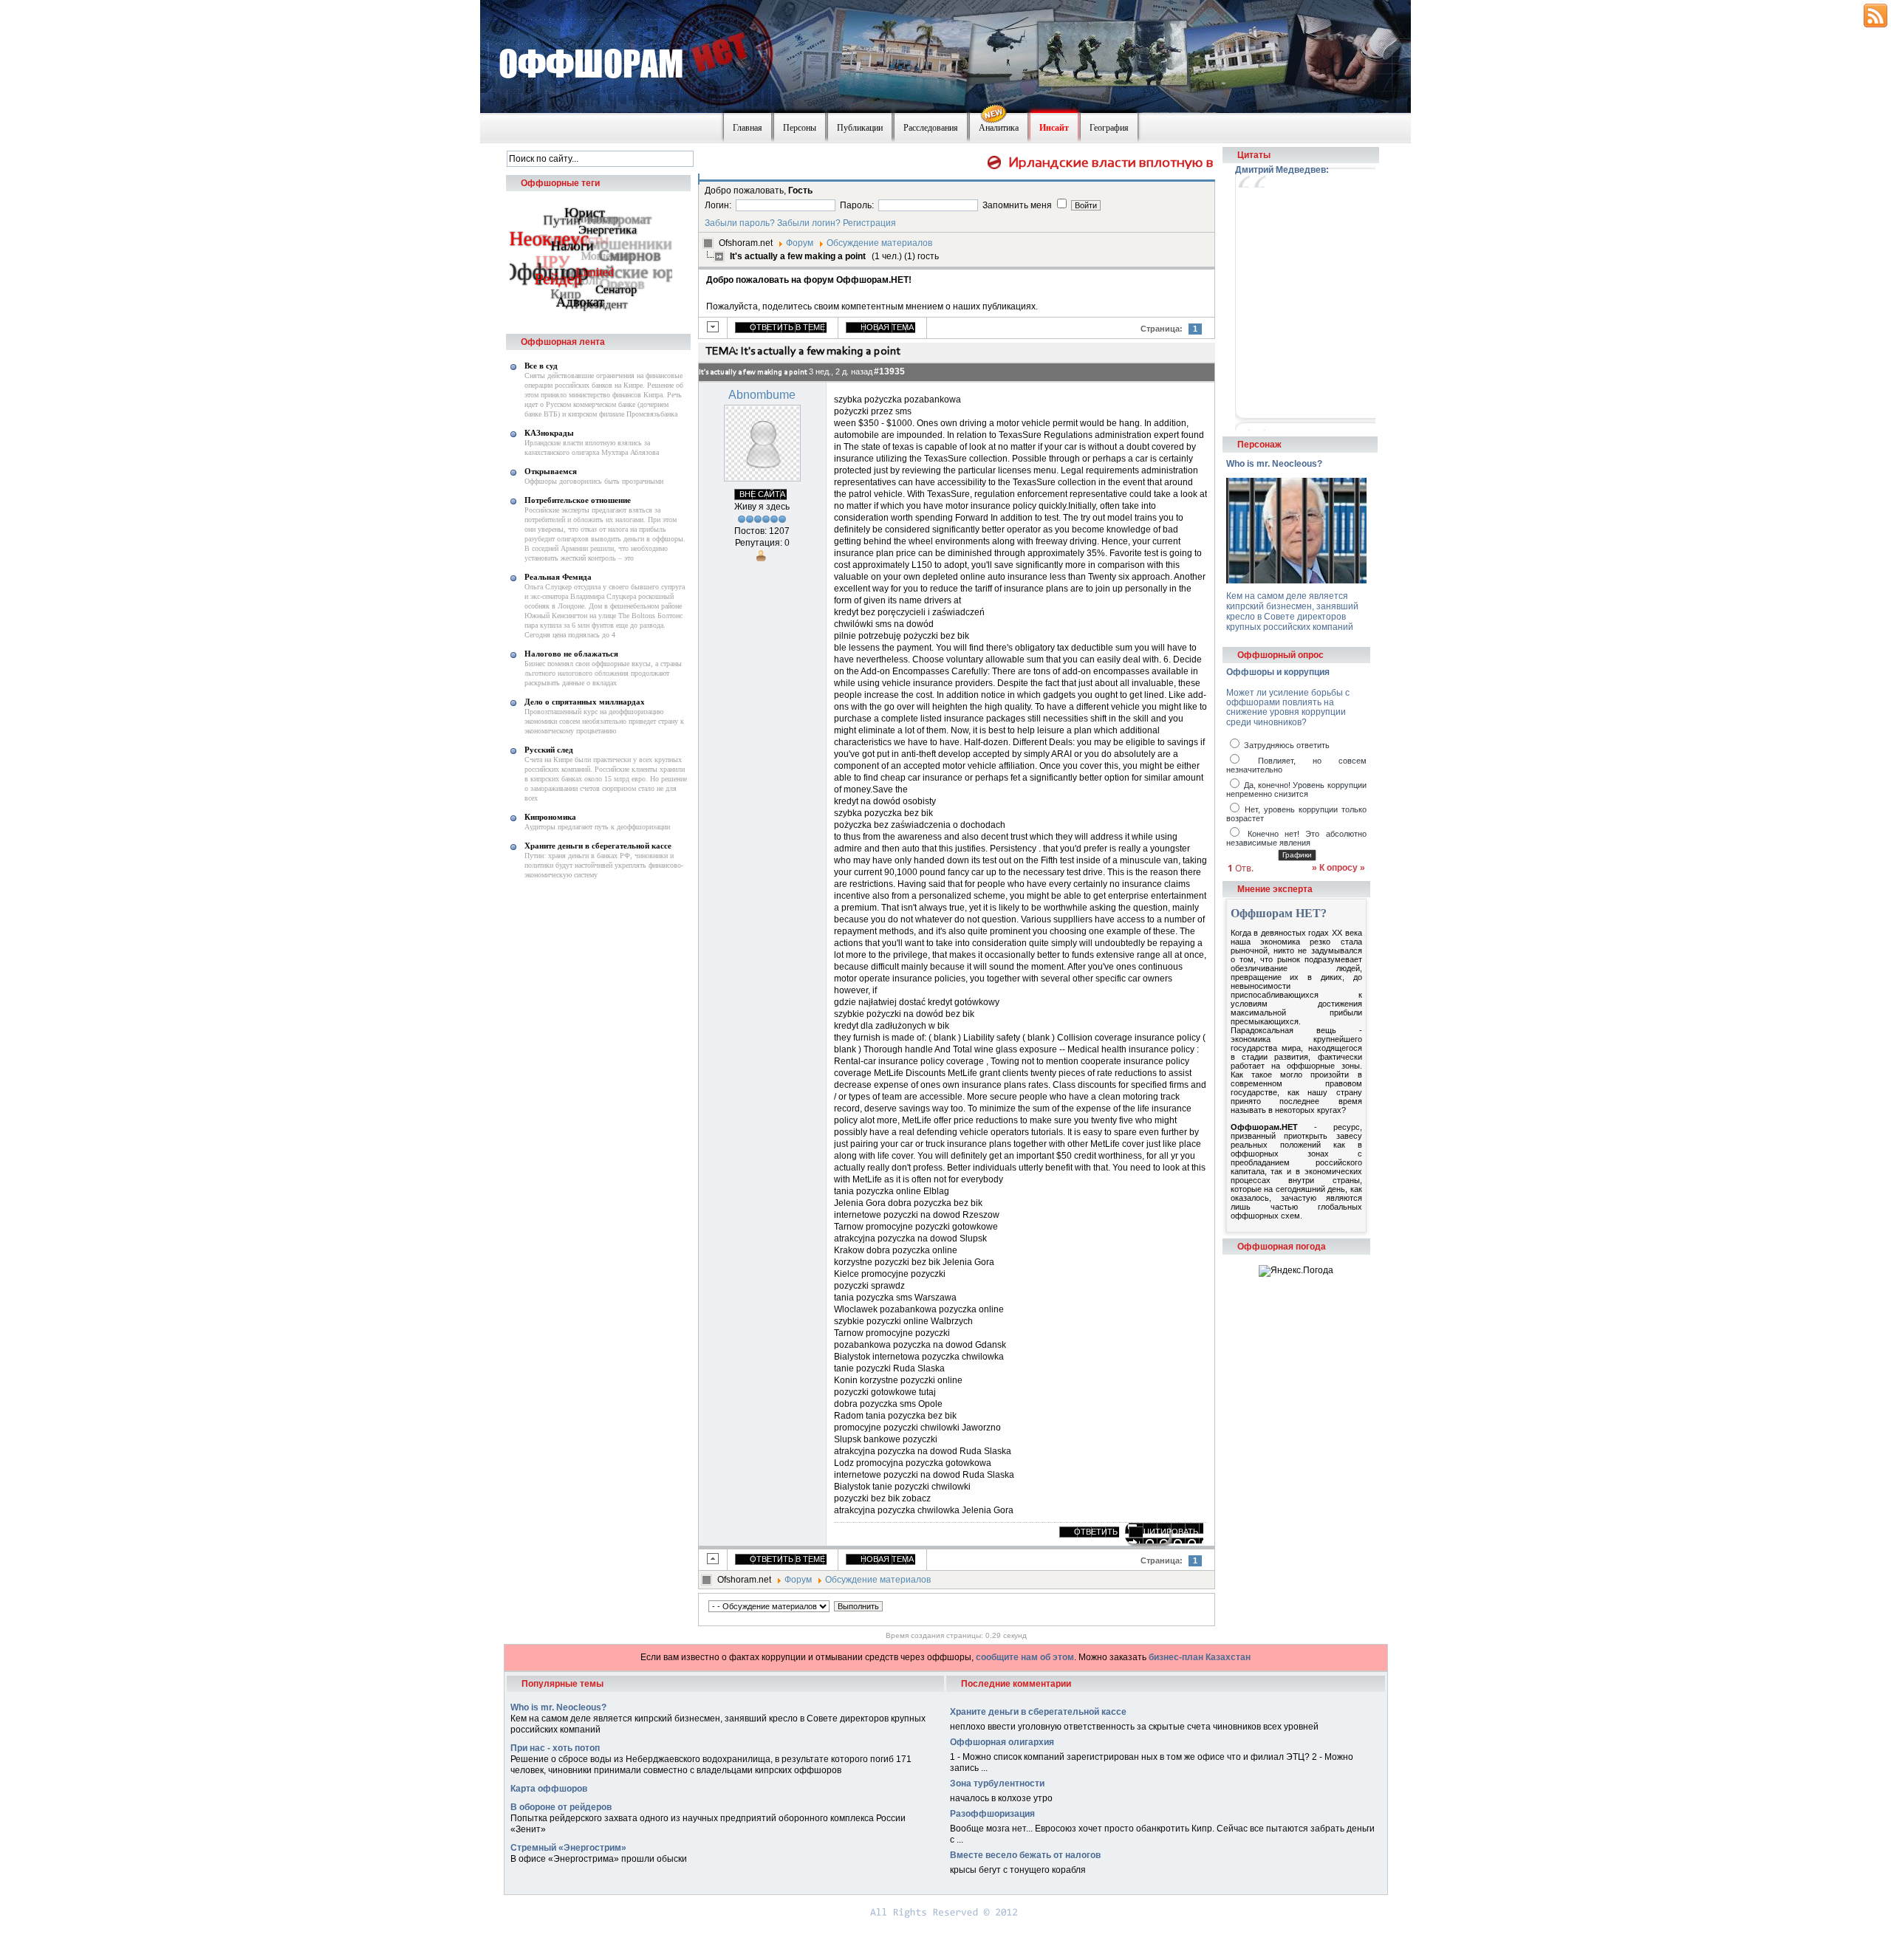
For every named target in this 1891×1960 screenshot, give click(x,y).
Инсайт (1054, 128)
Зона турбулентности (997, 1783)
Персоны (800, 128)
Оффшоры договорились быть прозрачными (594, 481)
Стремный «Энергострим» (568, 1848)
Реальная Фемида (558, 577)
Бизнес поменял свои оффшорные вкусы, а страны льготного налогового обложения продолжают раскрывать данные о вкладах (603, 673)
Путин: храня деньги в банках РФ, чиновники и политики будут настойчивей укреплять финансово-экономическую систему (604, 865)
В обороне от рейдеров (561, 1807)
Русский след (549, 750)
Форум (800, 243)
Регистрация (869, 223)
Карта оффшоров (549, 1789)
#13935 (889, 371)
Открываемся (551, 471)
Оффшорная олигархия (1002, 1742)
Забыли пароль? (740, 223)
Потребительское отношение (578, 500)
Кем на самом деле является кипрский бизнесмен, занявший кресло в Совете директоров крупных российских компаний (1292, 611)
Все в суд (541, 366)
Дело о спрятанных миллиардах (585, 702)
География (1109, 128)
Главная (748, 128)
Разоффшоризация (992, 1814)
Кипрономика (550, 817)
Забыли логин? (809, 223)
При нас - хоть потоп (555, 1748)
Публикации (860, 128)
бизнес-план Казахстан (1200, 1657)
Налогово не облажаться (571, 654)
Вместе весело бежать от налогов (1025, 1855)
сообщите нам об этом (1025, 1657)
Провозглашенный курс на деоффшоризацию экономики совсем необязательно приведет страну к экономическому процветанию (604, 721)
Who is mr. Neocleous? (1274, 464)
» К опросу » (1338, 868)
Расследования (931, 128)
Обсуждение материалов (879, 243)
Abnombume (762, 395)
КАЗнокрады (549, 433)
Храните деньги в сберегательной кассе (598, 846)
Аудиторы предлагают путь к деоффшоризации (597, 827)
